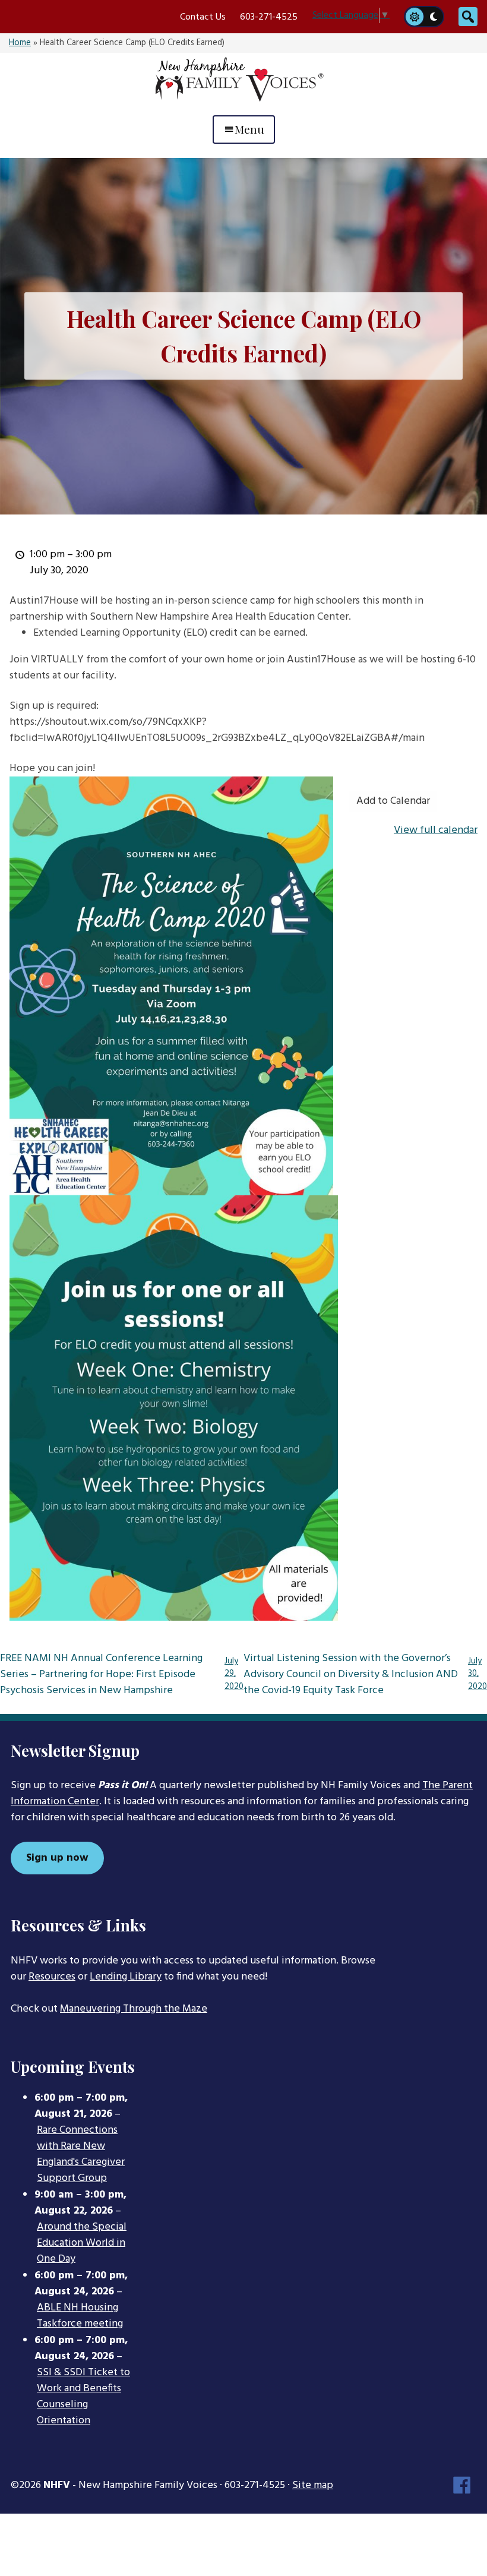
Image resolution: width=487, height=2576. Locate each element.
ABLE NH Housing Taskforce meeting (80, 2316)
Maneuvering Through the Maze (134, 2009)
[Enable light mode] (414, 17)
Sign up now (57, 1858)
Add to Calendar (393, 801)
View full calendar (436, 830)
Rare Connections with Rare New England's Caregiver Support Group (81, 2154)
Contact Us (203, 17)
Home (20, 43)
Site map (313, 2485)
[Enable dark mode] (434, 17)
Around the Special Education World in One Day (82, 2243)
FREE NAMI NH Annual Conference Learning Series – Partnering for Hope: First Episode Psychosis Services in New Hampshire (122, 1675)
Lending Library (126, 1977)
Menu (249, 129)
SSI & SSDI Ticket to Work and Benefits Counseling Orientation (83, 2397)
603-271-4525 (269, 17)
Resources (52, 1977)
